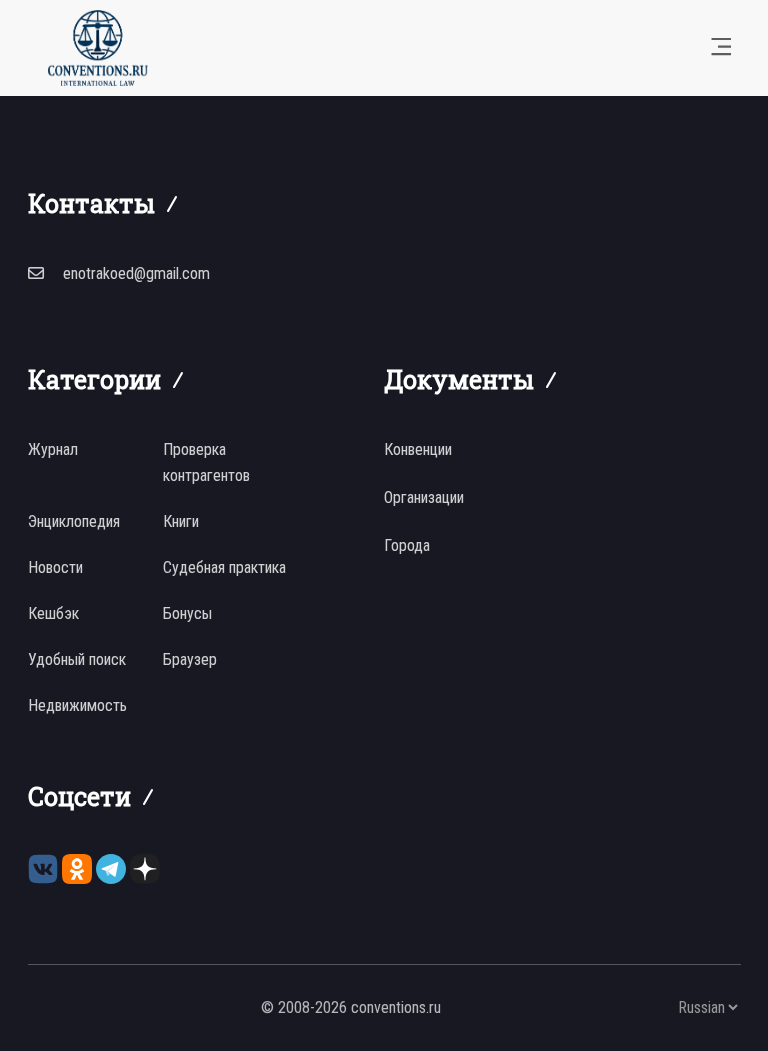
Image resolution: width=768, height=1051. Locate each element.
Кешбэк (53, 613)
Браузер (190, 659)
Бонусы (187, 613)
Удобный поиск (77, 659)
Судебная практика (224, 567)
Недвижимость (77, 705)
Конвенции (418, 449)
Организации (424, 497)
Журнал (53, 449)
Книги (181, 521)
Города (407, 545)
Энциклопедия (74, 521)
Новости (55, 567)
